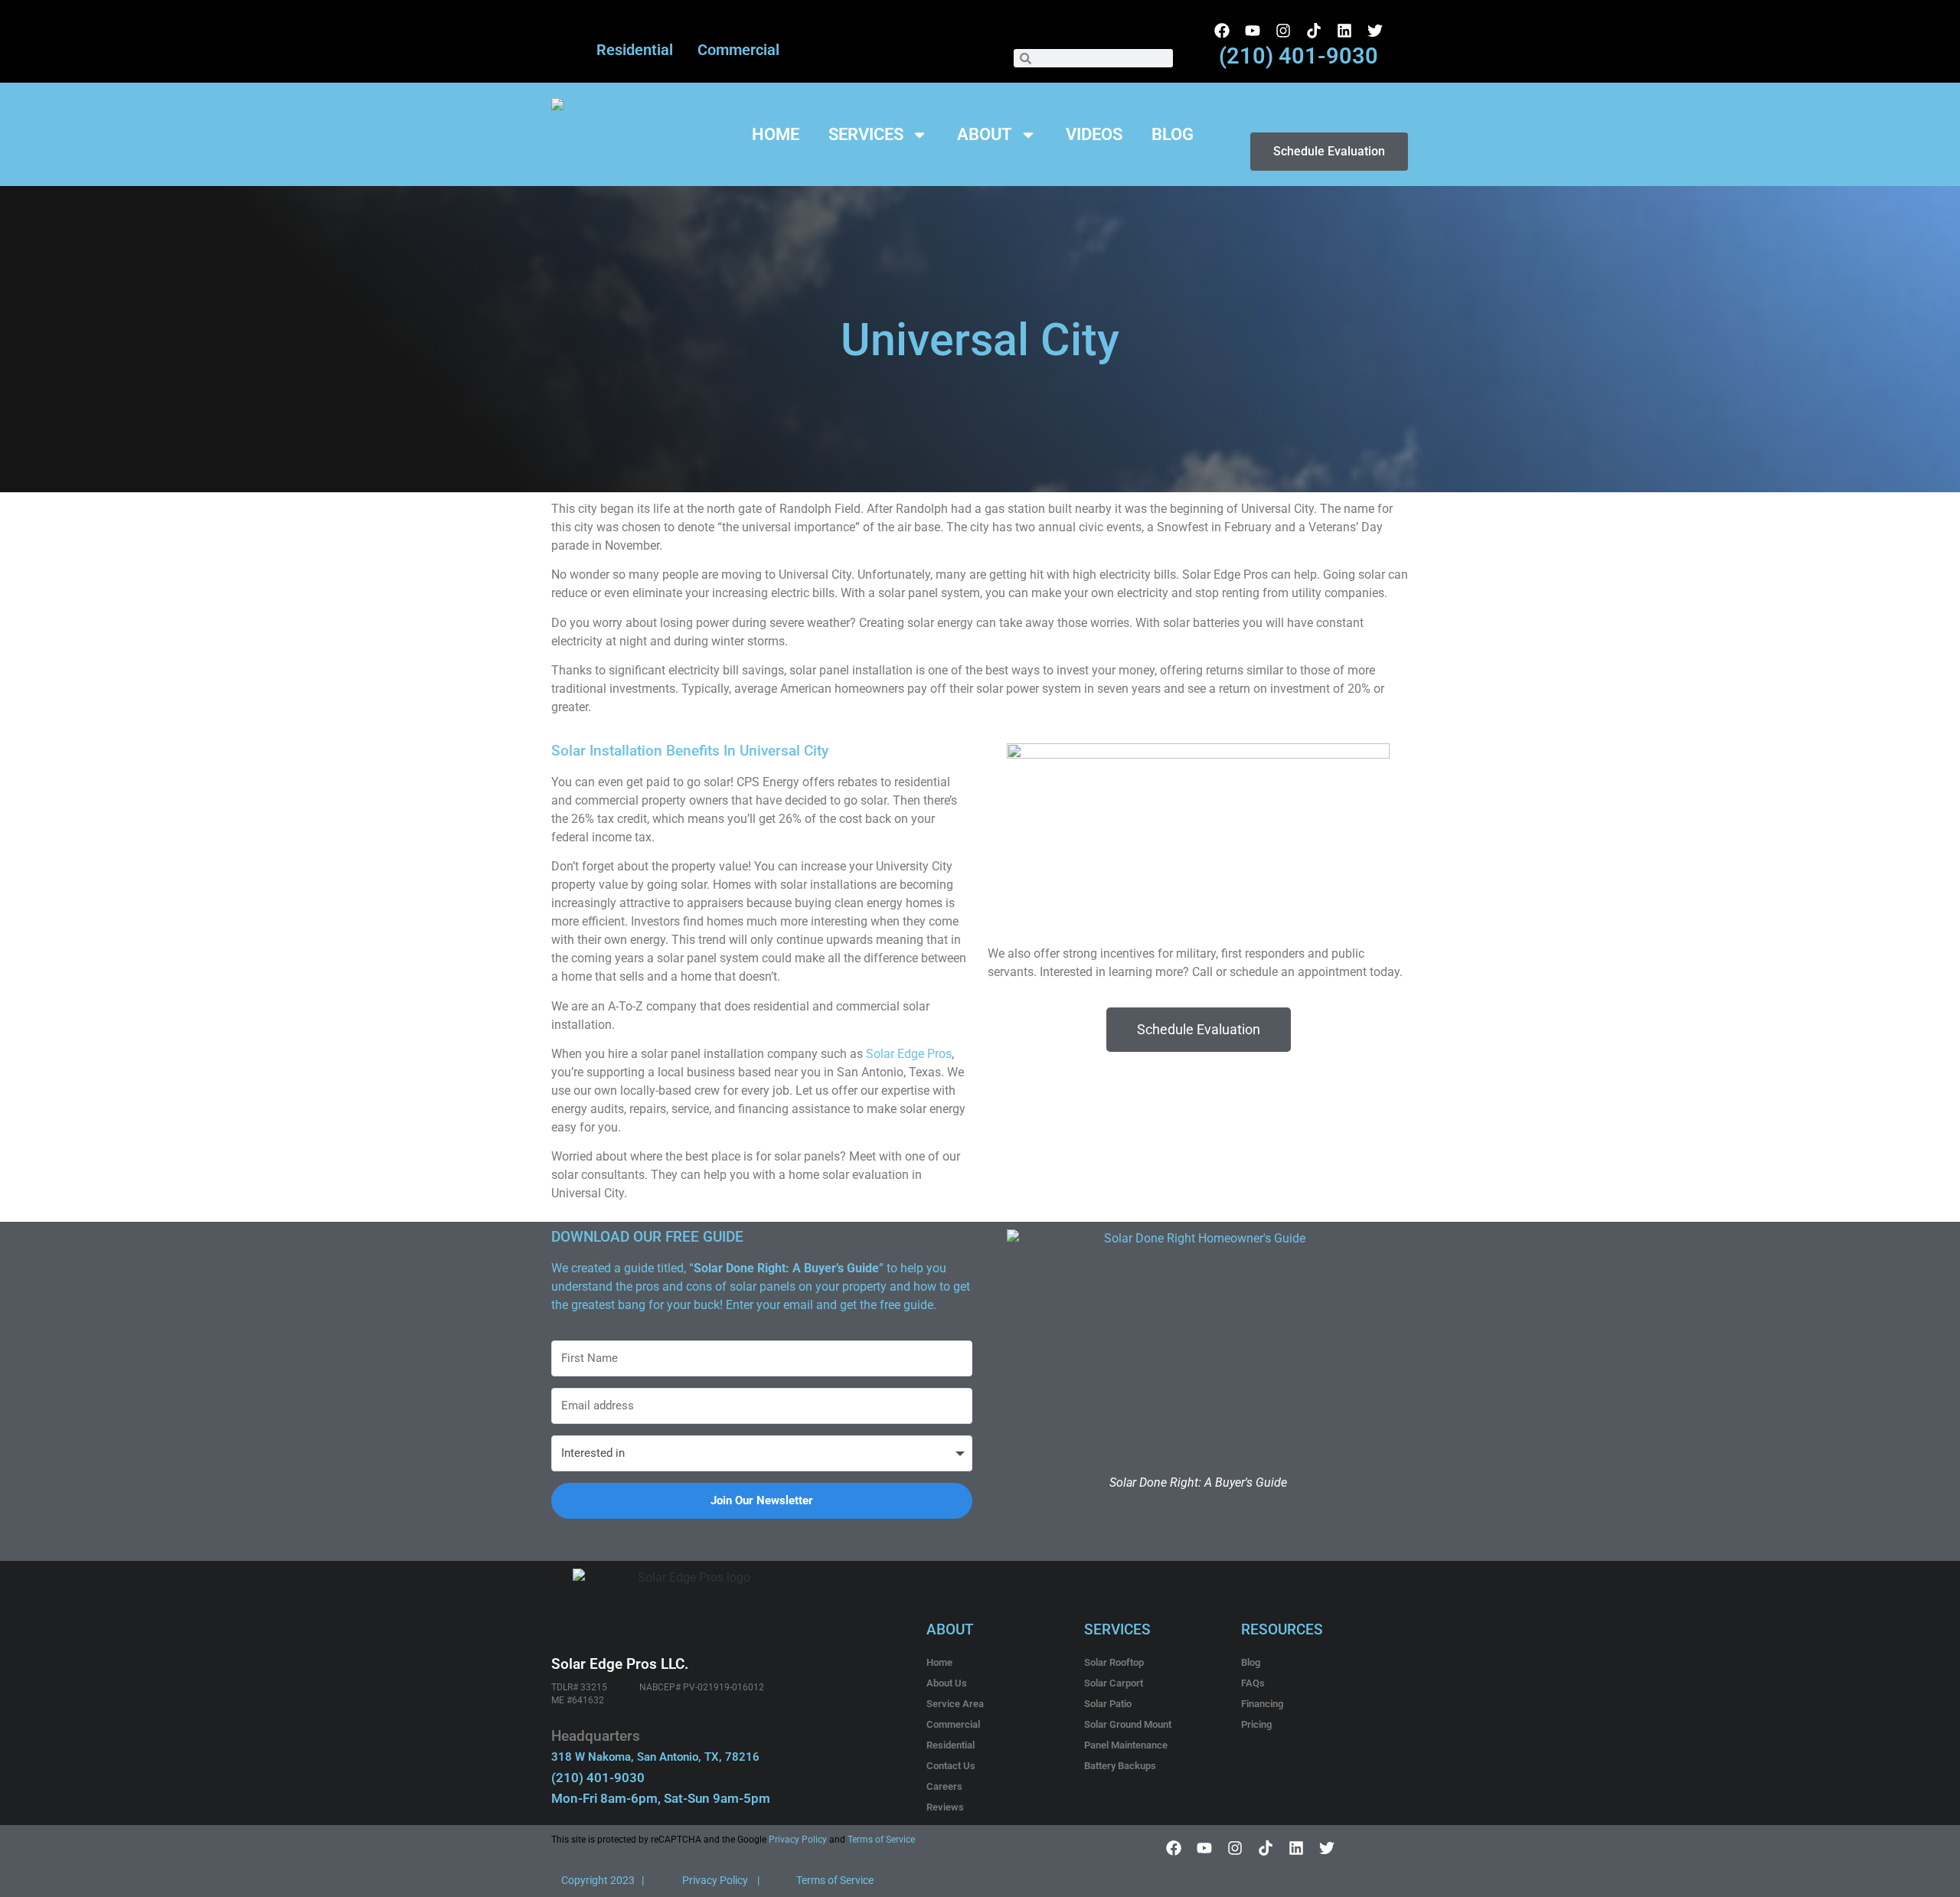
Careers (944, 1786)
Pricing (1256, 1724)
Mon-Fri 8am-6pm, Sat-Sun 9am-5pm (661, 1798)
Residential (635, 50)
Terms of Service (881, 1840)
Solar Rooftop (1114, 1662)
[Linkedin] (1344, 31)
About (985, 135)
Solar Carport (1114, 1683)
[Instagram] (1283, 31)
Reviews (945, 1807)
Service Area (955, 1704)
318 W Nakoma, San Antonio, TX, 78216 (655, 1757)
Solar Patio (1108, 1704)
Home (776, 135)
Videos (1094, 135)
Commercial (738, 50)
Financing (1262, 1704)
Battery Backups (1120, 1766)
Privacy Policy (797, 1840)
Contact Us (951, 1766)
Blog (1173, 135)
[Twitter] (1375, 31)
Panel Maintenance (1126, 1745)
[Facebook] (1222, 31)
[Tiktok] (1314, 31)
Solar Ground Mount (1128, 1724)
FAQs (1253, 1683)
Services (866, 135)
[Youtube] (1253, 31)
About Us (947, 1683)
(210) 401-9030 (1298, 56)
